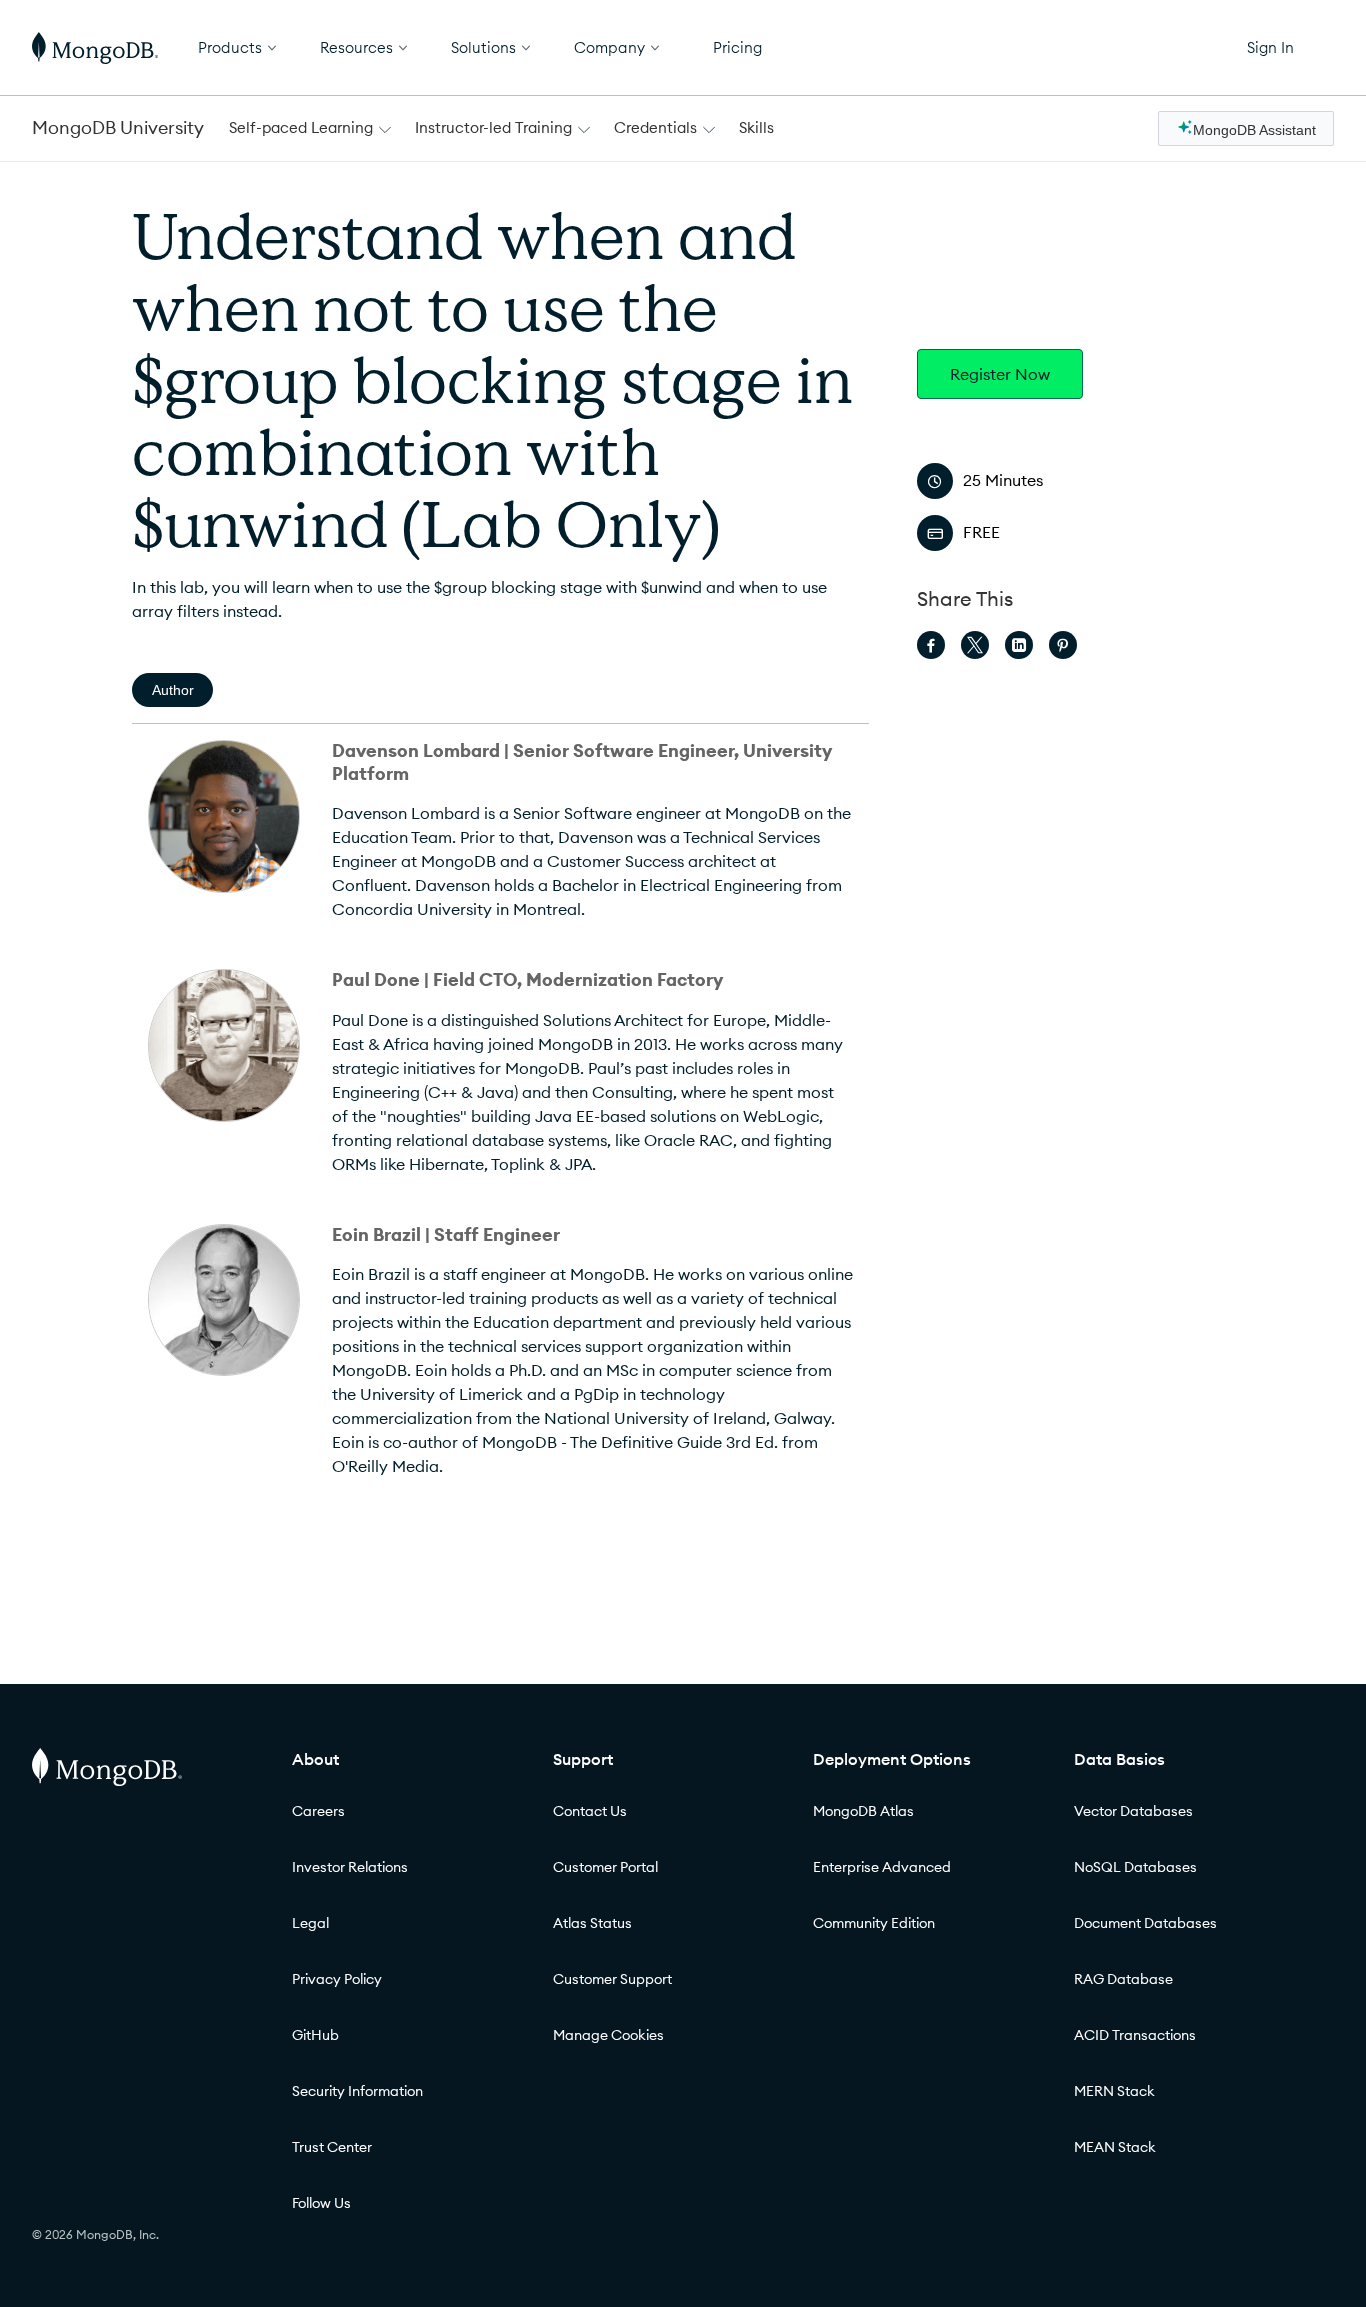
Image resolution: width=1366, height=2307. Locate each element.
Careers (318, 1811)
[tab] (172, 690)
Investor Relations (350, 1867)
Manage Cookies (608, 2035)
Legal (310, 1923)
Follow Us (321, 2203)
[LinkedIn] (1019, 645)
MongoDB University (118, 127)
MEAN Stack (1115, 2147)
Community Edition (874, 1923)
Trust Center (332, 2147)
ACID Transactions (1135, 2035)
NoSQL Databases (1135, 1867)
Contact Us (590, 1811)
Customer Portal (605, 1867)
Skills (756, 127)
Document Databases (1145, 1923)
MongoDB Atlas (863, 1811)
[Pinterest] (1063, 645)
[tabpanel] (500, 1125)
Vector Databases (1133, 1811)
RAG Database (1123, 1979)
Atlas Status (592, 1923)
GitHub (315, 2035)
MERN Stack (1114, 2091)
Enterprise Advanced (882, 1867)
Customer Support (612, 1979)
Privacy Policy (337, 1979)
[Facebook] (931, 645)
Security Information (357, 2091)
